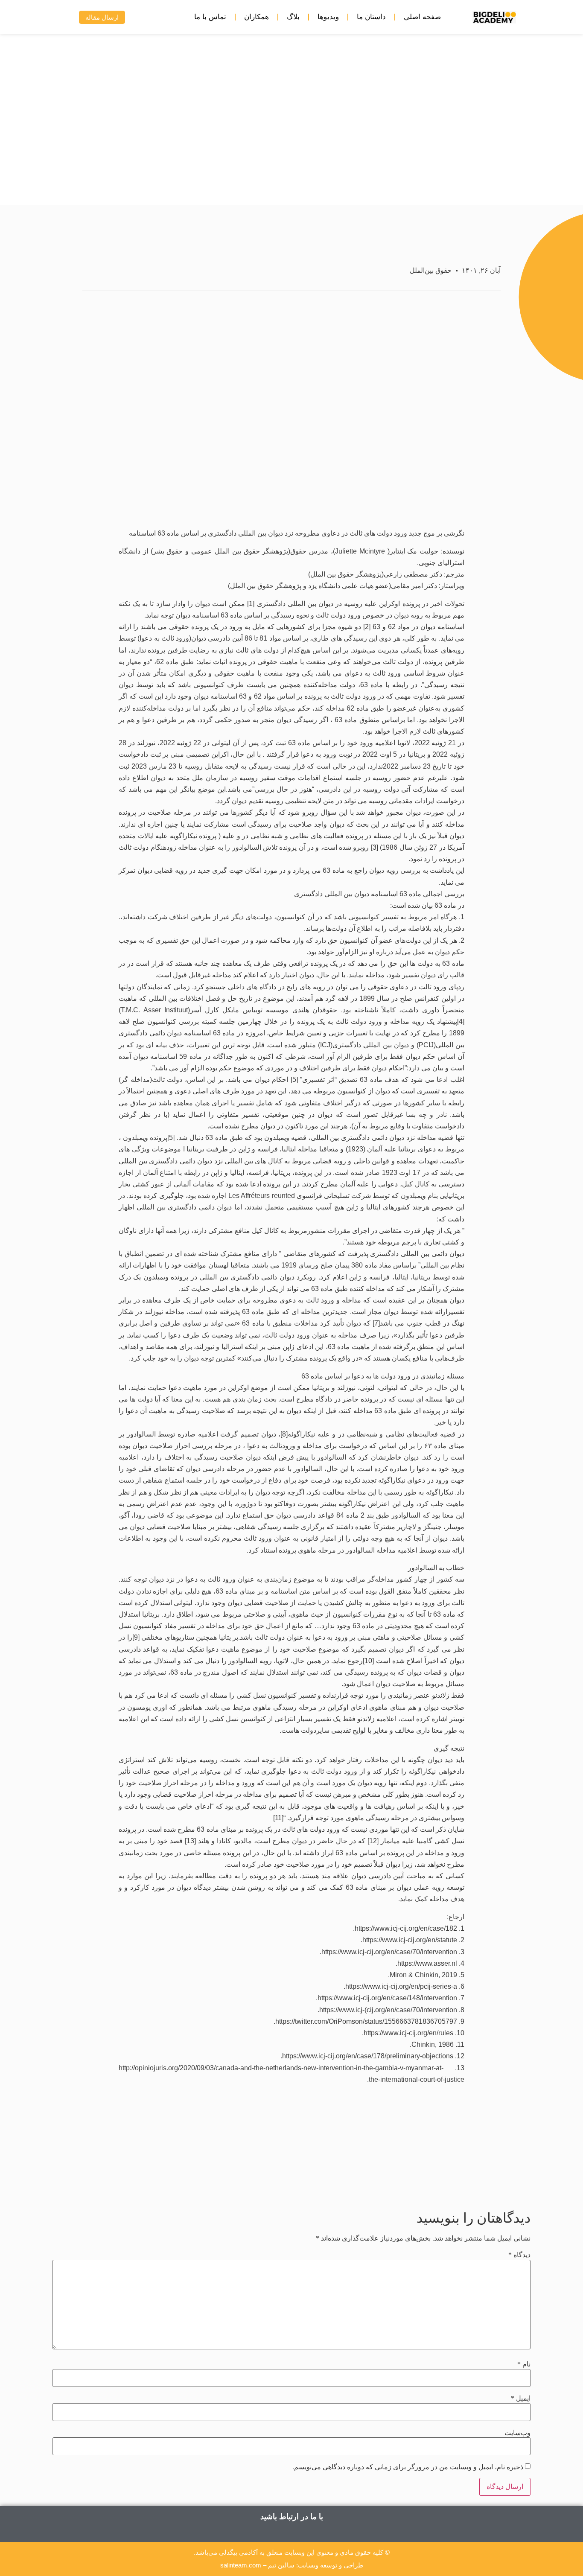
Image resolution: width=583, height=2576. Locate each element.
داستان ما (371, 17)
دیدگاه (519, 2255)
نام (524, 2364)
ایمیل (521, 2398)
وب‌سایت (517, 2433)
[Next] (175, 2177)
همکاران (257, 17)
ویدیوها (328, 17)
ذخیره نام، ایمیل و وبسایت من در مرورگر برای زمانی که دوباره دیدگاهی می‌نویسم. (408, 2467)
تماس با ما (210, 17)
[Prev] (408, 2177)
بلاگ (293, 17)
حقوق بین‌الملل (431, 270)
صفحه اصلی (422, 17)
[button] (60, 17)
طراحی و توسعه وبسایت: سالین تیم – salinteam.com (292, 2565)
